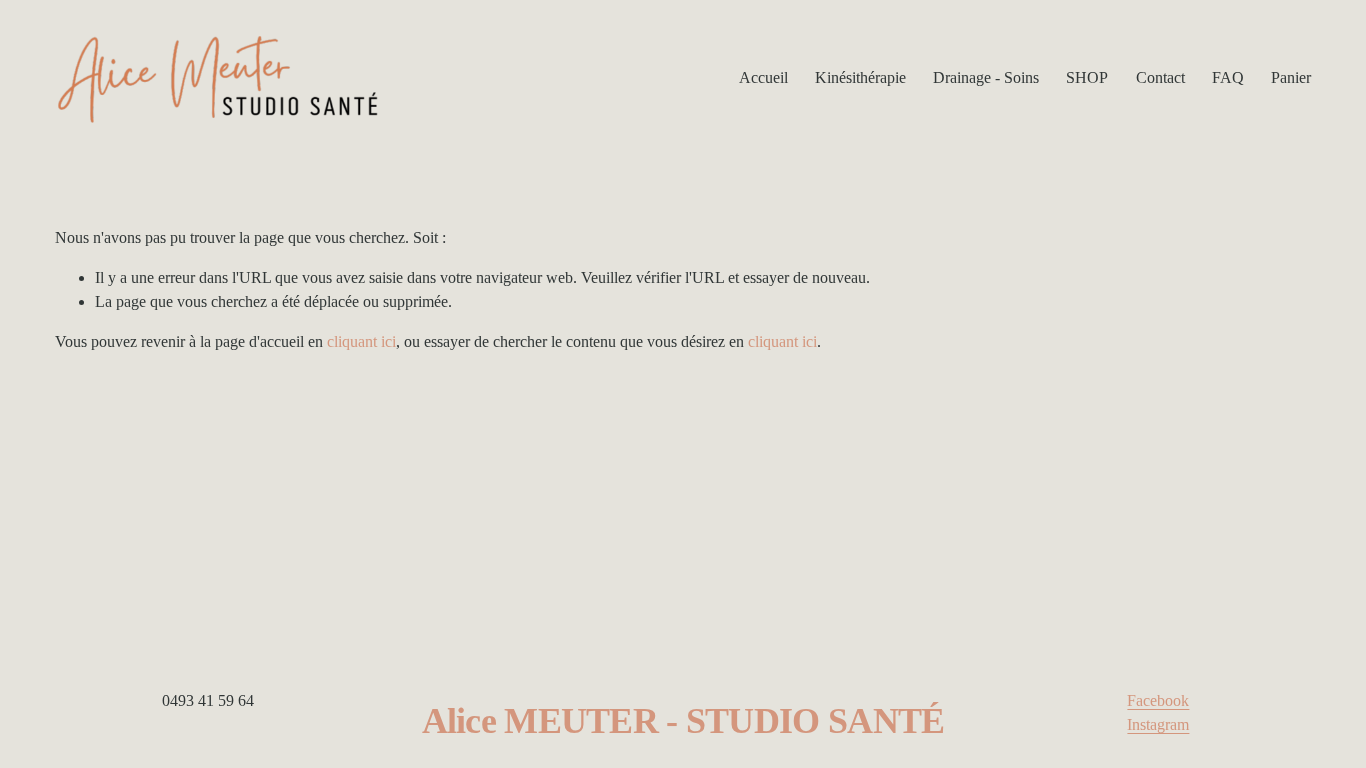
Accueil (763, 77)
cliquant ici (361, 341)
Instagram (1158, 724)
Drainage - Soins (986, 77)
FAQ (1228, 77)
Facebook (1158, 700)
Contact (1160, 77)
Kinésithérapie (860, 77)
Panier (1291, 77)
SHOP (1087, 77)
